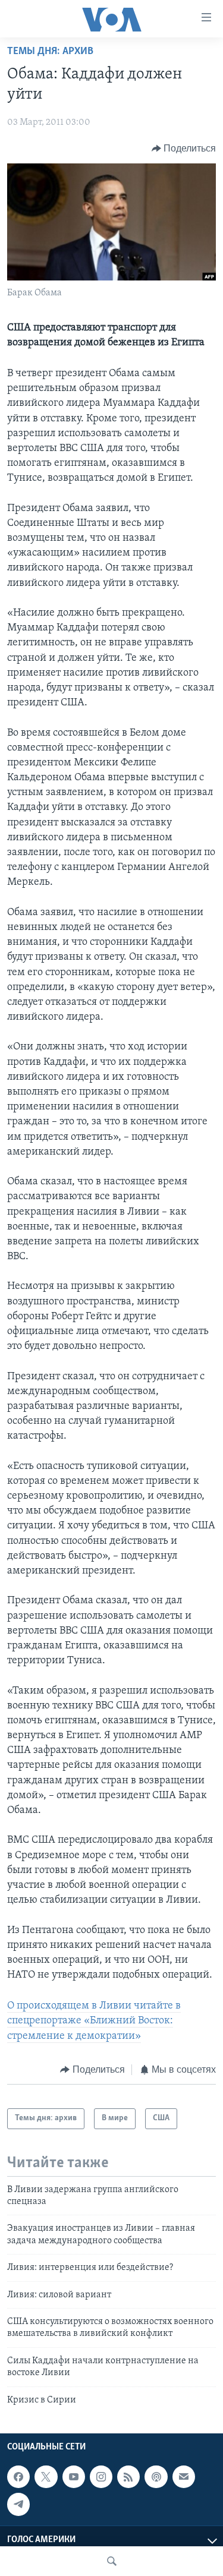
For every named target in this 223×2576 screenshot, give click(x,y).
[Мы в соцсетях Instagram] (101, 2477)
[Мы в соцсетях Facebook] (18, 2477)
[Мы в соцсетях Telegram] (18, 2504)
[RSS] (128, 2477)
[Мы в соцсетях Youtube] (74, 2477)
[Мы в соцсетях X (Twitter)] (46, 2477)
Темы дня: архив (50, 52)
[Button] (184, 149)
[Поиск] (112, 2561)
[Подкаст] (156, 2477)
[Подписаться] (184, 2477)
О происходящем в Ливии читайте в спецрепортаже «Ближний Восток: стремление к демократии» (94, 2021)
